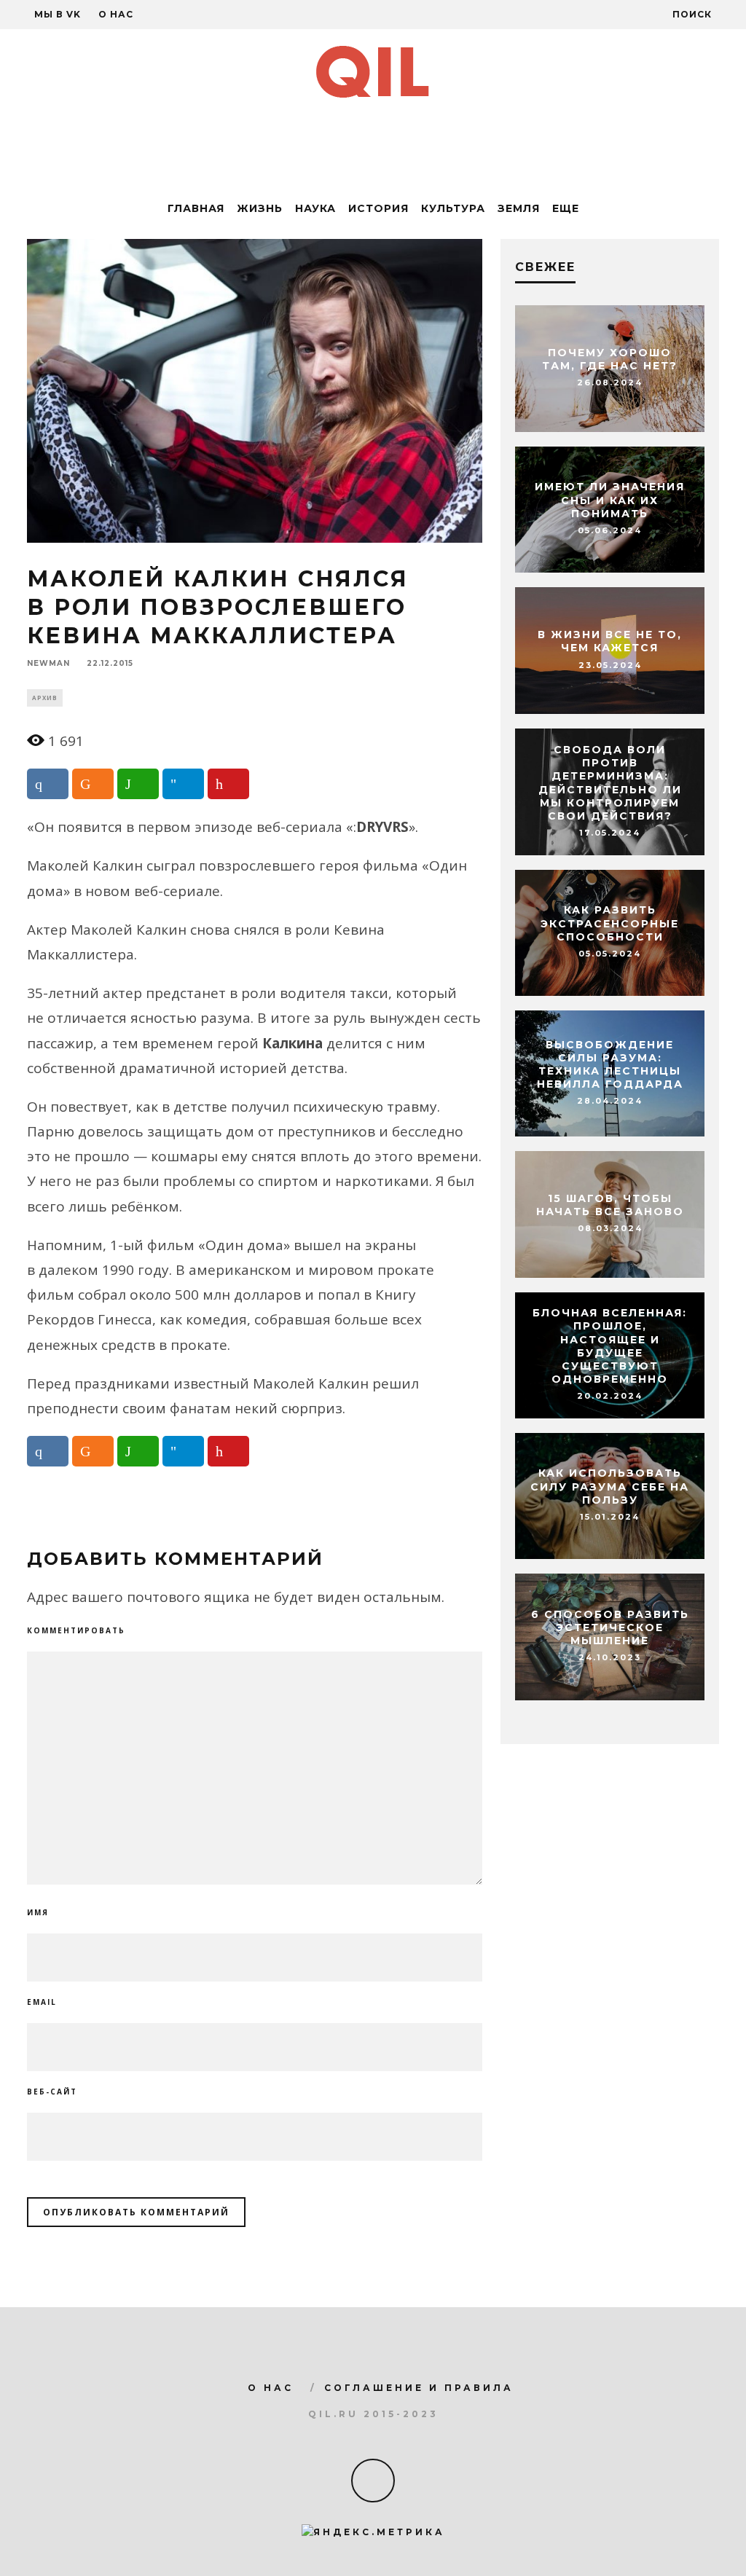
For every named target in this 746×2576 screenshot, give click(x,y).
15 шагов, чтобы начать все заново (610, 1205)
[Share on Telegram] (183, 784)
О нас (116, 14)
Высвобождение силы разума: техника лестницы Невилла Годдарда (610, 1065)
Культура (453, 208)
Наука (315, 208)
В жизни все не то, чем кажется (610, 642)
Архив (45, 698)
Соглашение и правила (419, 2388)
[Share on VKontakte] (48, 784)
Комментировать (76, 1630)
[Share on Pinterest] (228, 784)
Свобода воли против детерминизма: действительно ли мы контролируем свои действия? (610, 783)
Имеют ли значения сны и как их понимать (610, 500)
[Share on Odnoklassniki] (93, 784)
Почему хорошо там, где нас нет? (610, 359)
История (378, 208)
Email (42, 2002)
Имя (38, 1912)
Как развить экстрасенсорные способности (610, 924)
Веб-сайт (52, 2092)
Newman (48, 664)
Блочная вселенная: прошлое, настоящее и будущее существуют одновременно (610, 1346)
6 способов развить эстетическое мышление (610, 1627)
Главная (196, 208)
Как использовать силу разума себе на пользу (610, 1487)
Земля (519, 208)
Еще (566, 208)
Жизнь (260, 208)
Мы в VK (58, 14)
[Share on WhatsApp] (138, 784)
